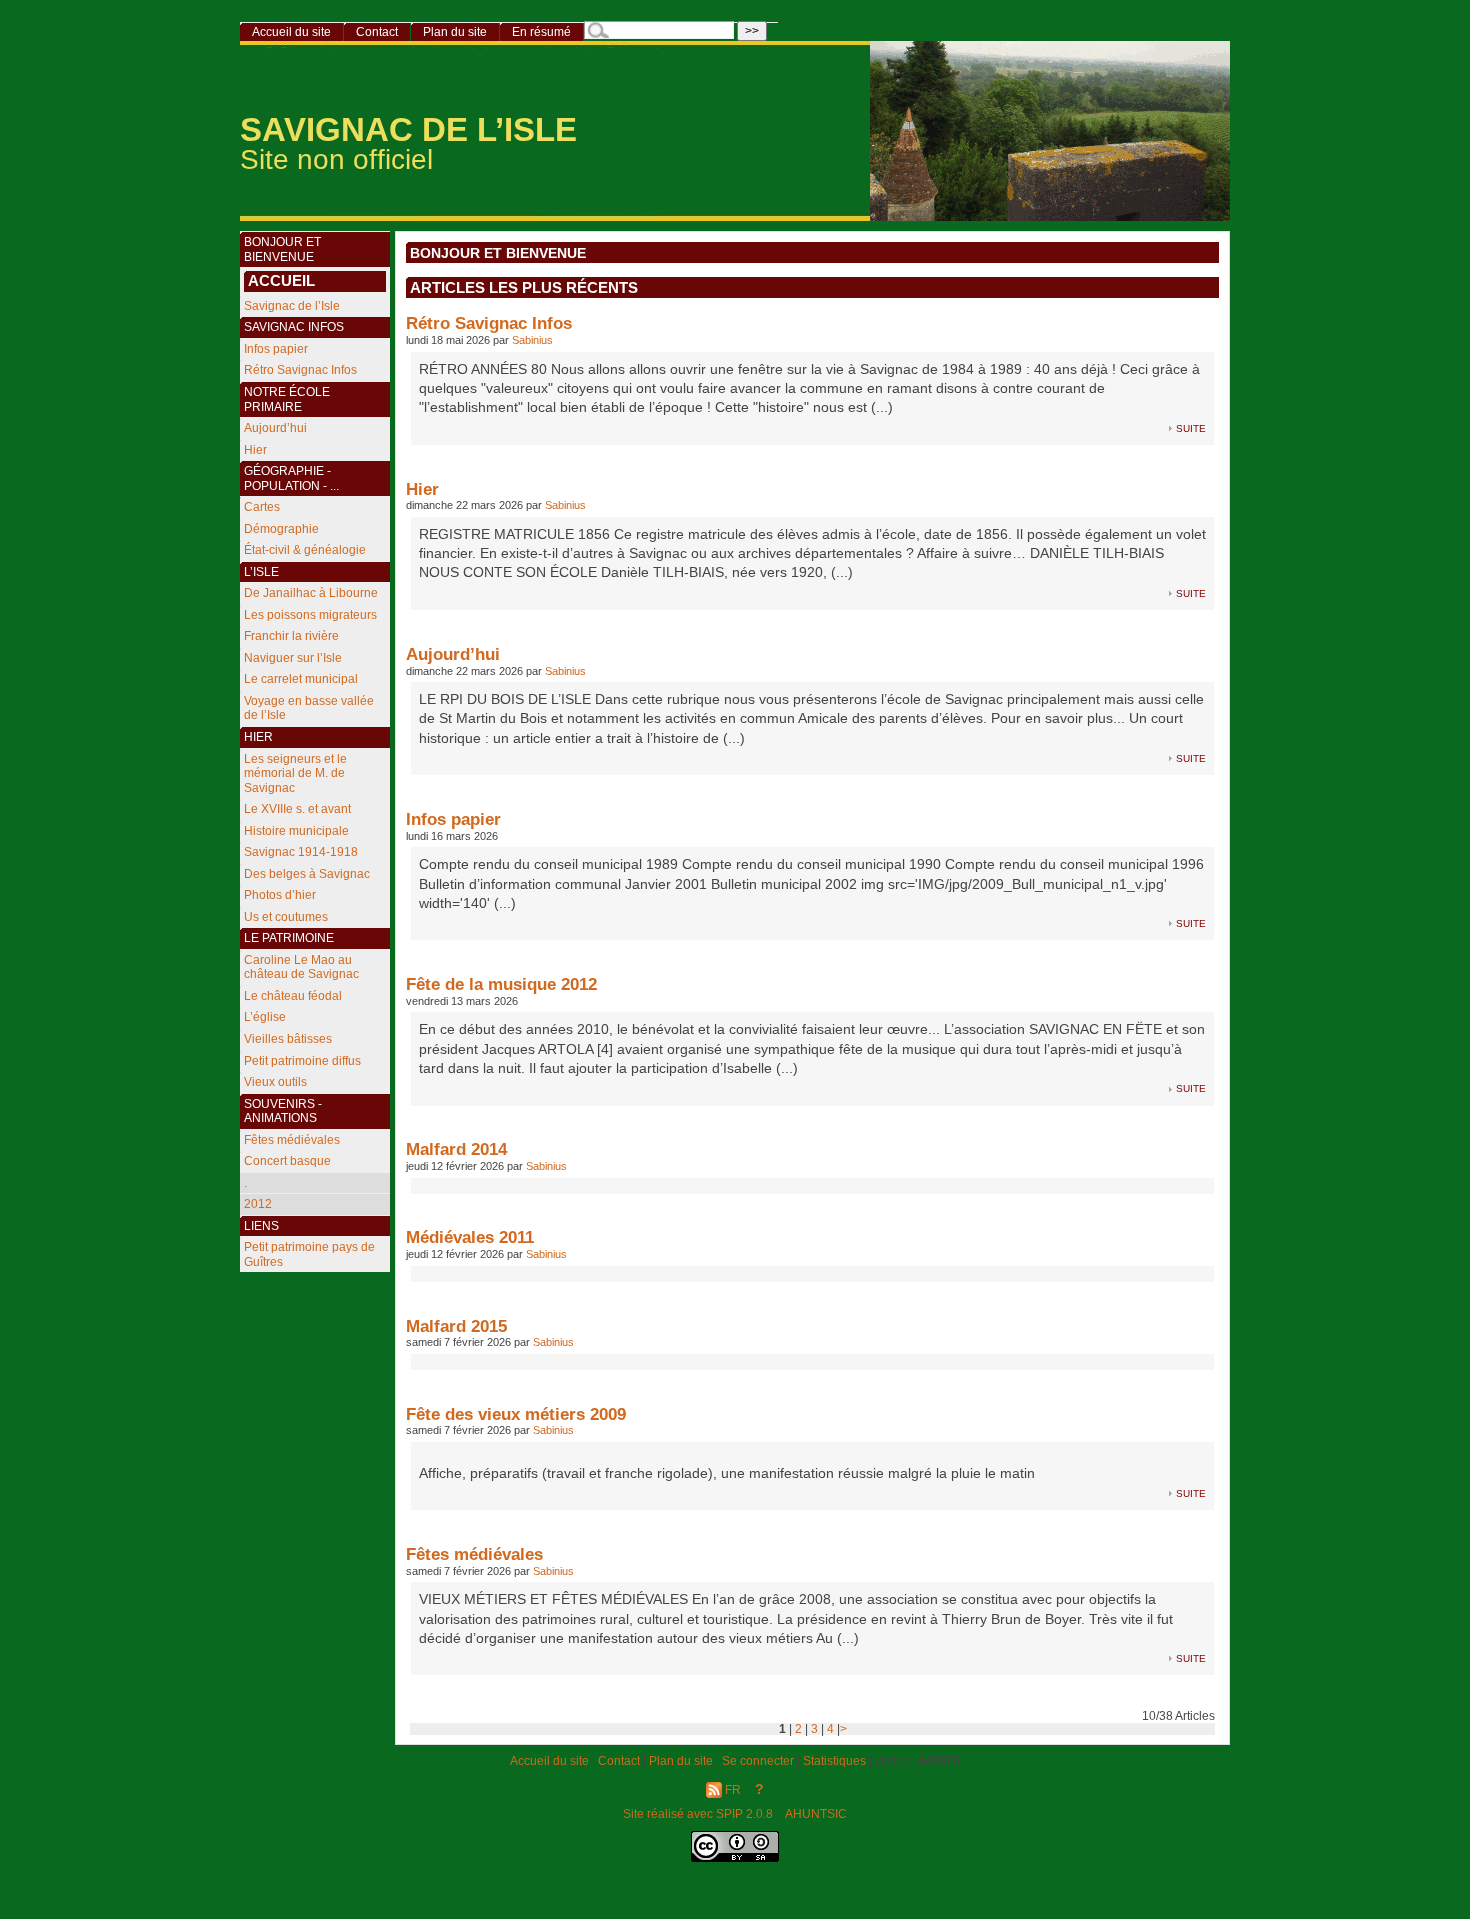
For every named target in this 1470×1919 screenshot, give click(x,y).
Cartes (262, 507)
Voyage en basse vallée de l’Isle (309, 708)
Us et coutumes (286, 917)
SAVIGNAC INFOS (294, 327)
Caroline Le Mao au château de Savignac (301, 967)
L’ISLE (261, 572)
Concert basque (287, 1161)
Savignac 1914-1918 (301, 852)
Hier (422, 489)
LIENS (261, 1226)
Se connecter (758, 1760)
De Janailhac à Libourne (311, 593)
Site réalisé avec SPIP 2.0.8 (698, 1813)
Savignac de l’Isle (292, 306)
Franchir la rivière (291, 636)
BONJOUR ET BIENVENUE (498, 253)
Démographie (281, 529)
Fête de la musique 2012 (501, 984)
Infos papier (453, 819)
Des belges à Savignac (307, 874)
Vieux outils (275, 1082)
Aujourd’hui (453, 654)
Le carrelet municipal (301, 679)
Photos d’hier (280, 895)
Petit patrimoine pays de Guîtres (309, 1254)
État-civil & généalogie (305, 550)
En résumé (541, 32)
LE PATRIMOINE (289, 938)
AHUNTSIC (816, 1813)
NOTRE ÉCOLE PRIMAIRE (287, 399)
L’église (265, 1017)
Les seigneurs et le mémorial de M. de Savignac (295, 773)
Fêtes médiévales (474, 1554)
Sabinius (532, 340)
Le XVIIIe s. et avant (297, 809)
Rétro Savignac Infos (489, 323)
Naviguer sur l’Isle (293, 658)
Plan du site (455, 32)
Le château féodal (293, 996)
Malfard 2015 (456, 1326)
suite (1191, 427)
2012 (258, 1204)
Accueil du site (291, 32)
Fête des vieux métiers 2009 (516, 1414)
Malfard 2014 (456, 1149)
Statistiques (834, 1760)
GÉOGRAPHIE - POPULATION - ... (291, 478)
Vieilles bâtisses (288, 1039)
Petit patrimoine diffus (302, 1061)
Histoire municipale (296, 831)
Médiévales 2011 (470, 1237)
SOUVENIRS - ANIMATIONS (283, 1111)
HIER (258, 737)
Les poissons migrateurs (310, 615)
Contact (377, 32)
